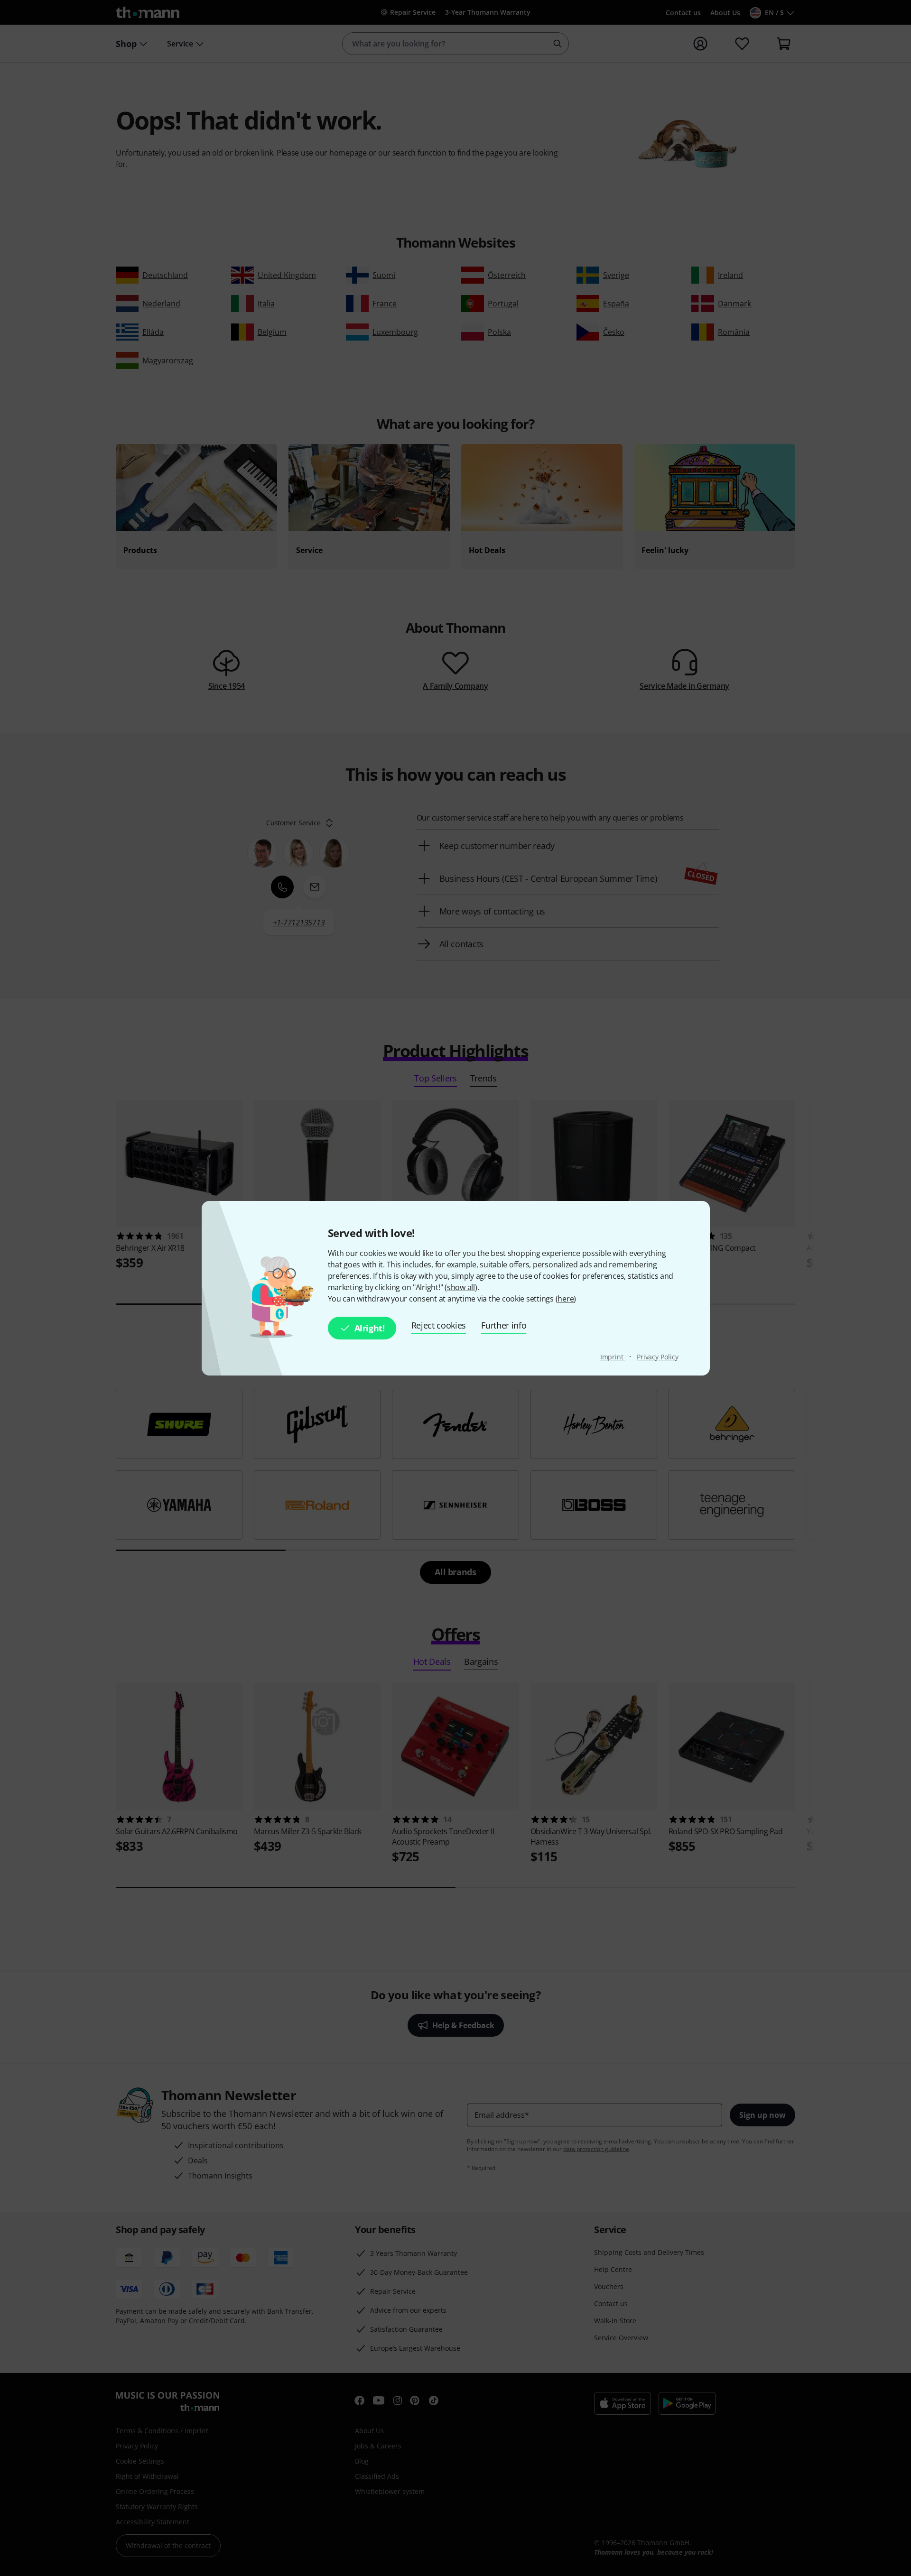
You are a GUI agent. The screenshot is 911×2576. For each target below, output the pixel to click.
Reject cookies (439, 1325)
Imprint (613, 1357)
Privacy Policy (658, 1357)
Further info (504, 1325)
